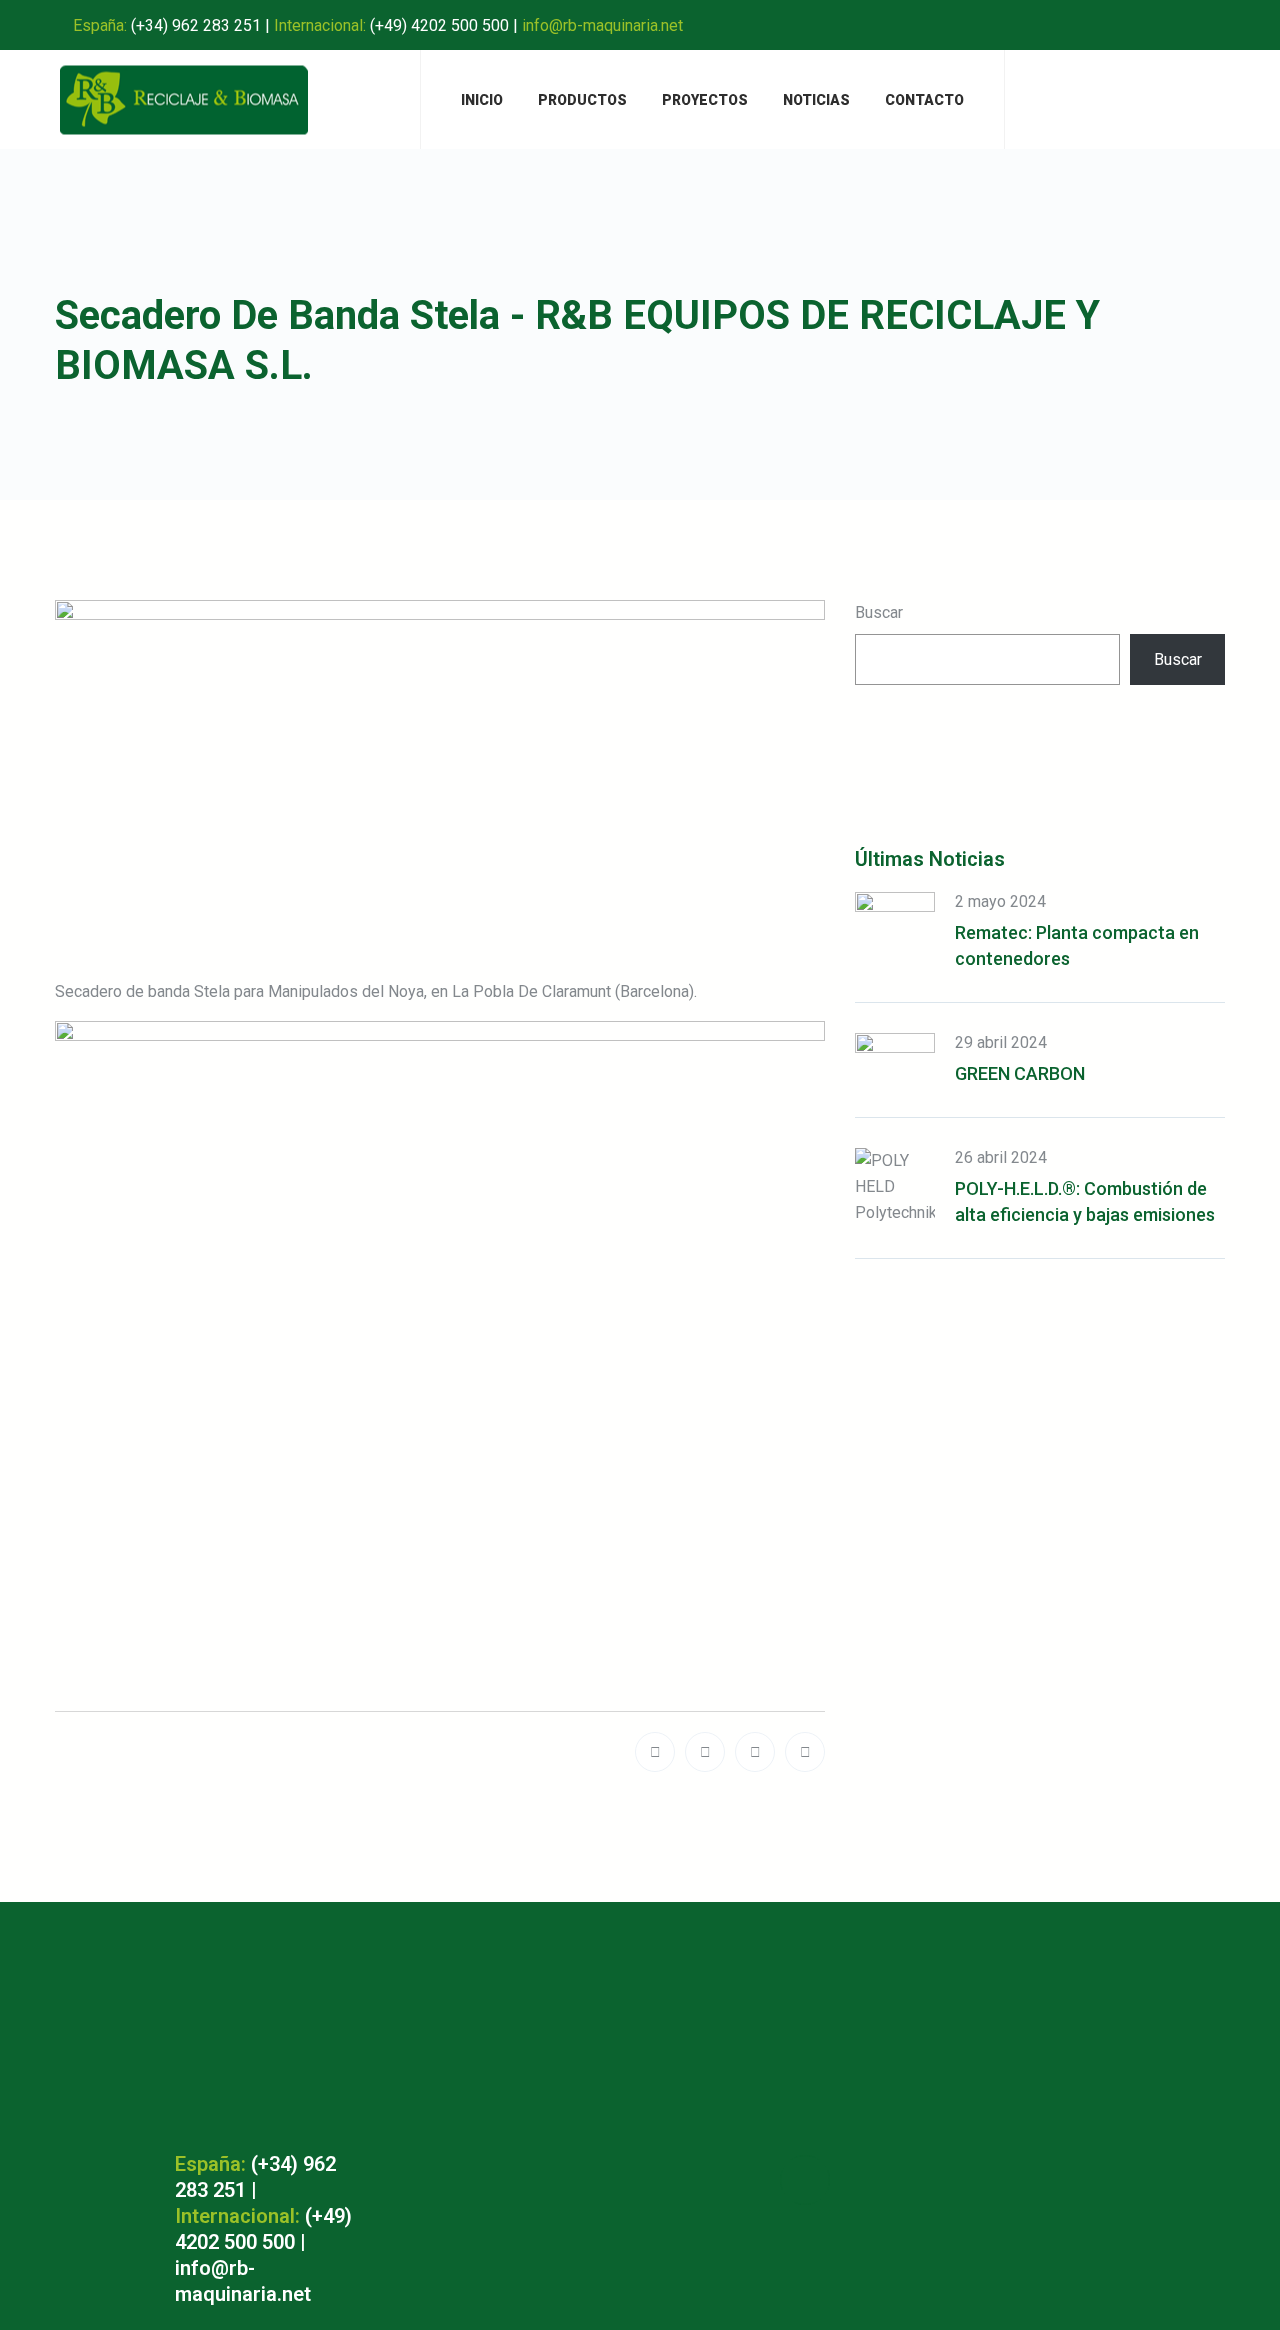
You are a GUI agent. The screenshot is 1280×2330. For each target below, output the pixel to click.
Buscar (879, 612)
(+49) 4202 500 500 (439, 25)
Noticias (816, 100)
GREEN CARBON (1020, 1073)
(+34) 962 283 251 (196, 25)
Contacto (924, 100)
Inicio (482, 100)
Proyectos (705, 100)
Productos (582, 100)
